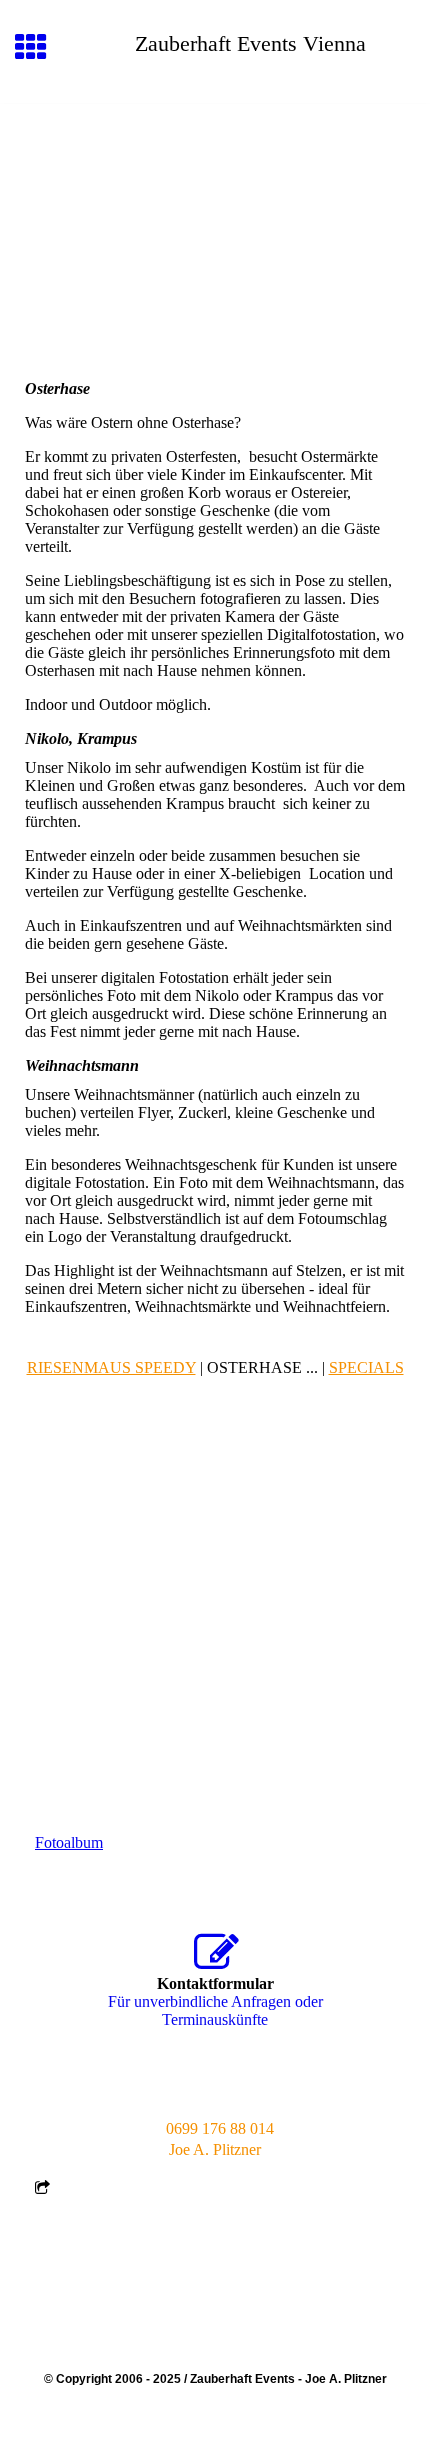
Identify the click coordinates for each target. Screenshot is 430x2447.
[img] (215, 188)
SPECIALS (366, 1367)
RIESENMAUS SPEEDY (111, 1367)
